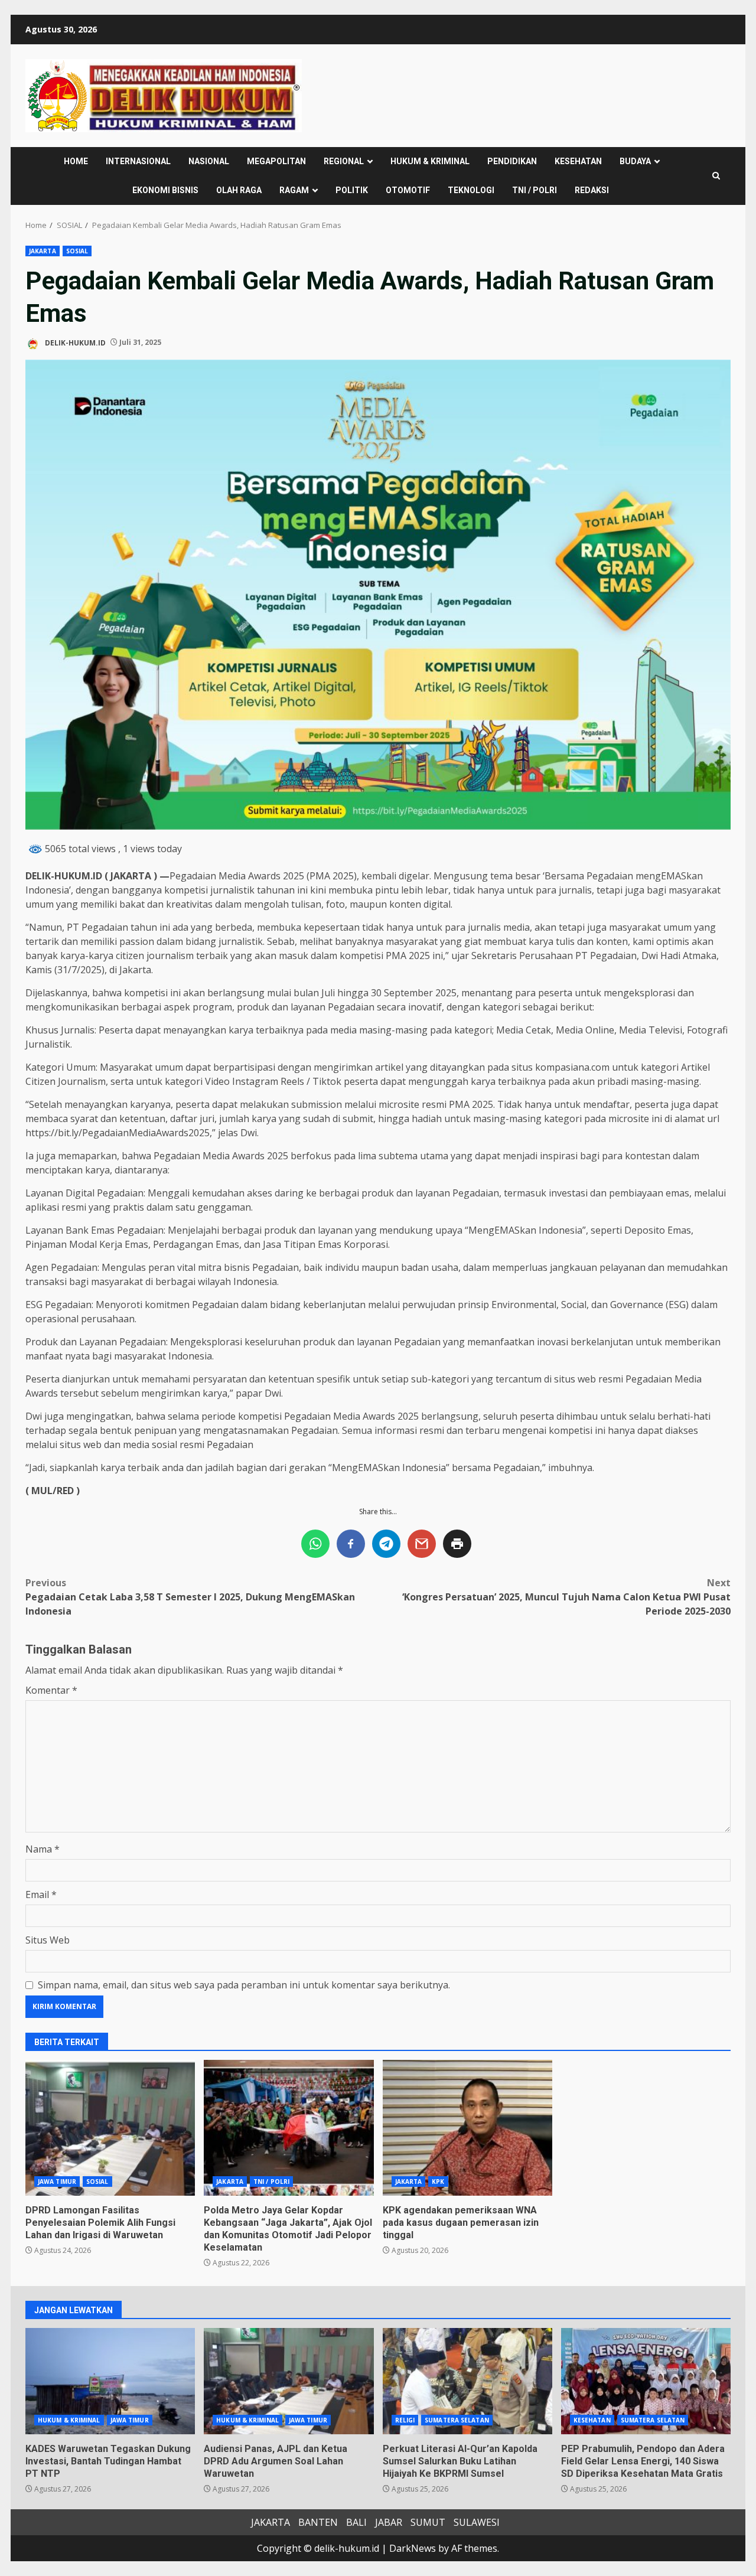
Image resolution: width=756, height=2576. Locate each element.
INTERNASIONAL (138, 161)
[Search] (716, 176)
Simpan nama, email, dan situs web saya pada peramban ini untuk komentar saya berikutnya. (244, 1985)
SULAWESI (477, 2522)
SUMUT (428, 2522)
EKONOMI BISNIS (165, 190)
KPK (438, 2182)
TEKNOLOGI (471, 190)
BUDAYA (635, 161)
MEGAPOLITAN (276, 161)
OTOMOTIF (408, 190)
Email (41, 1894)
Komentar (51, 1690)
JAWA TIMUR (57, 2182)
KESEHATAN (578, 161)
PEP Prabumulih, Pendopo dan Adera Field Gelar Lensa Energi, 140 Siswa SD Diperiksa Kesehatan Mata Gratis (646, 2381)
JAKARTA (43, 251)
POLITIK (352, 190)
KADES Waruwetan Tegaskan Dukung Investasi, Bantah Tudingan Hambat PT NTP (110, 2381)
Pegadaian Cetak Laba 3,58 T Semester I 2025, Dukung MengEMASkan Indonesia (190, 1597)
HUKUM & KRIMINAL (430, 161)
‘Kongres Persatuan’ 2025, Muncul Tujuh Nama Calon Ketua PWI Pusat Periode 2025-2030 (566, 1597)
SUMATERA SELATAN (457, 2420)
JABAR (389, 2522)
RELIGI (405, 2420)
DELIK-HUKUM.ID (74, 342)
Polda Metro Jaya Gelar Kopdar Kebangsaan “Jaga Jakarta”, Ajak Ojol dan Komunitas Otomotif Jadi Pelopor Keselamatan (289, 2128)
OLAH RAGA (239, 190)
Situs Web (48, 1940)
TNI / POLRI (535, 190)
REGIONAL (344, 161)
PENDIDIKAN (512, 161)
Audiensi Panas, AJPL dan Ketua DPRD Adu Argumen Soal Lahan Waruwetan (289, 2381)
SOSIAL (77, 251)
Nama (43, 1849)
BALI (356, 2522)
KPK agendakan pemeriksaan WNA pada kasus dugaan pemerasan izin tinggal (467, 2128)
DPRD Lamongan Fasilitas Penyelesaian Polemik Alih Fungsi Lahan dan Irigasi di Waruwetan (110, 2128)
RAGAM (294, 190)
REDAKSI (592, 190)
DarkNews (413, 2548)
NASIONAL (209, 161)
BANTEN (318, 2522)
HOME (76, 161)
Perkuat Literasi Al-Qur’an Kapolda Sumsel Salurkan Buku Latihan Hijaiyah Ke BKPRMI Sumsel (467, 2381)
